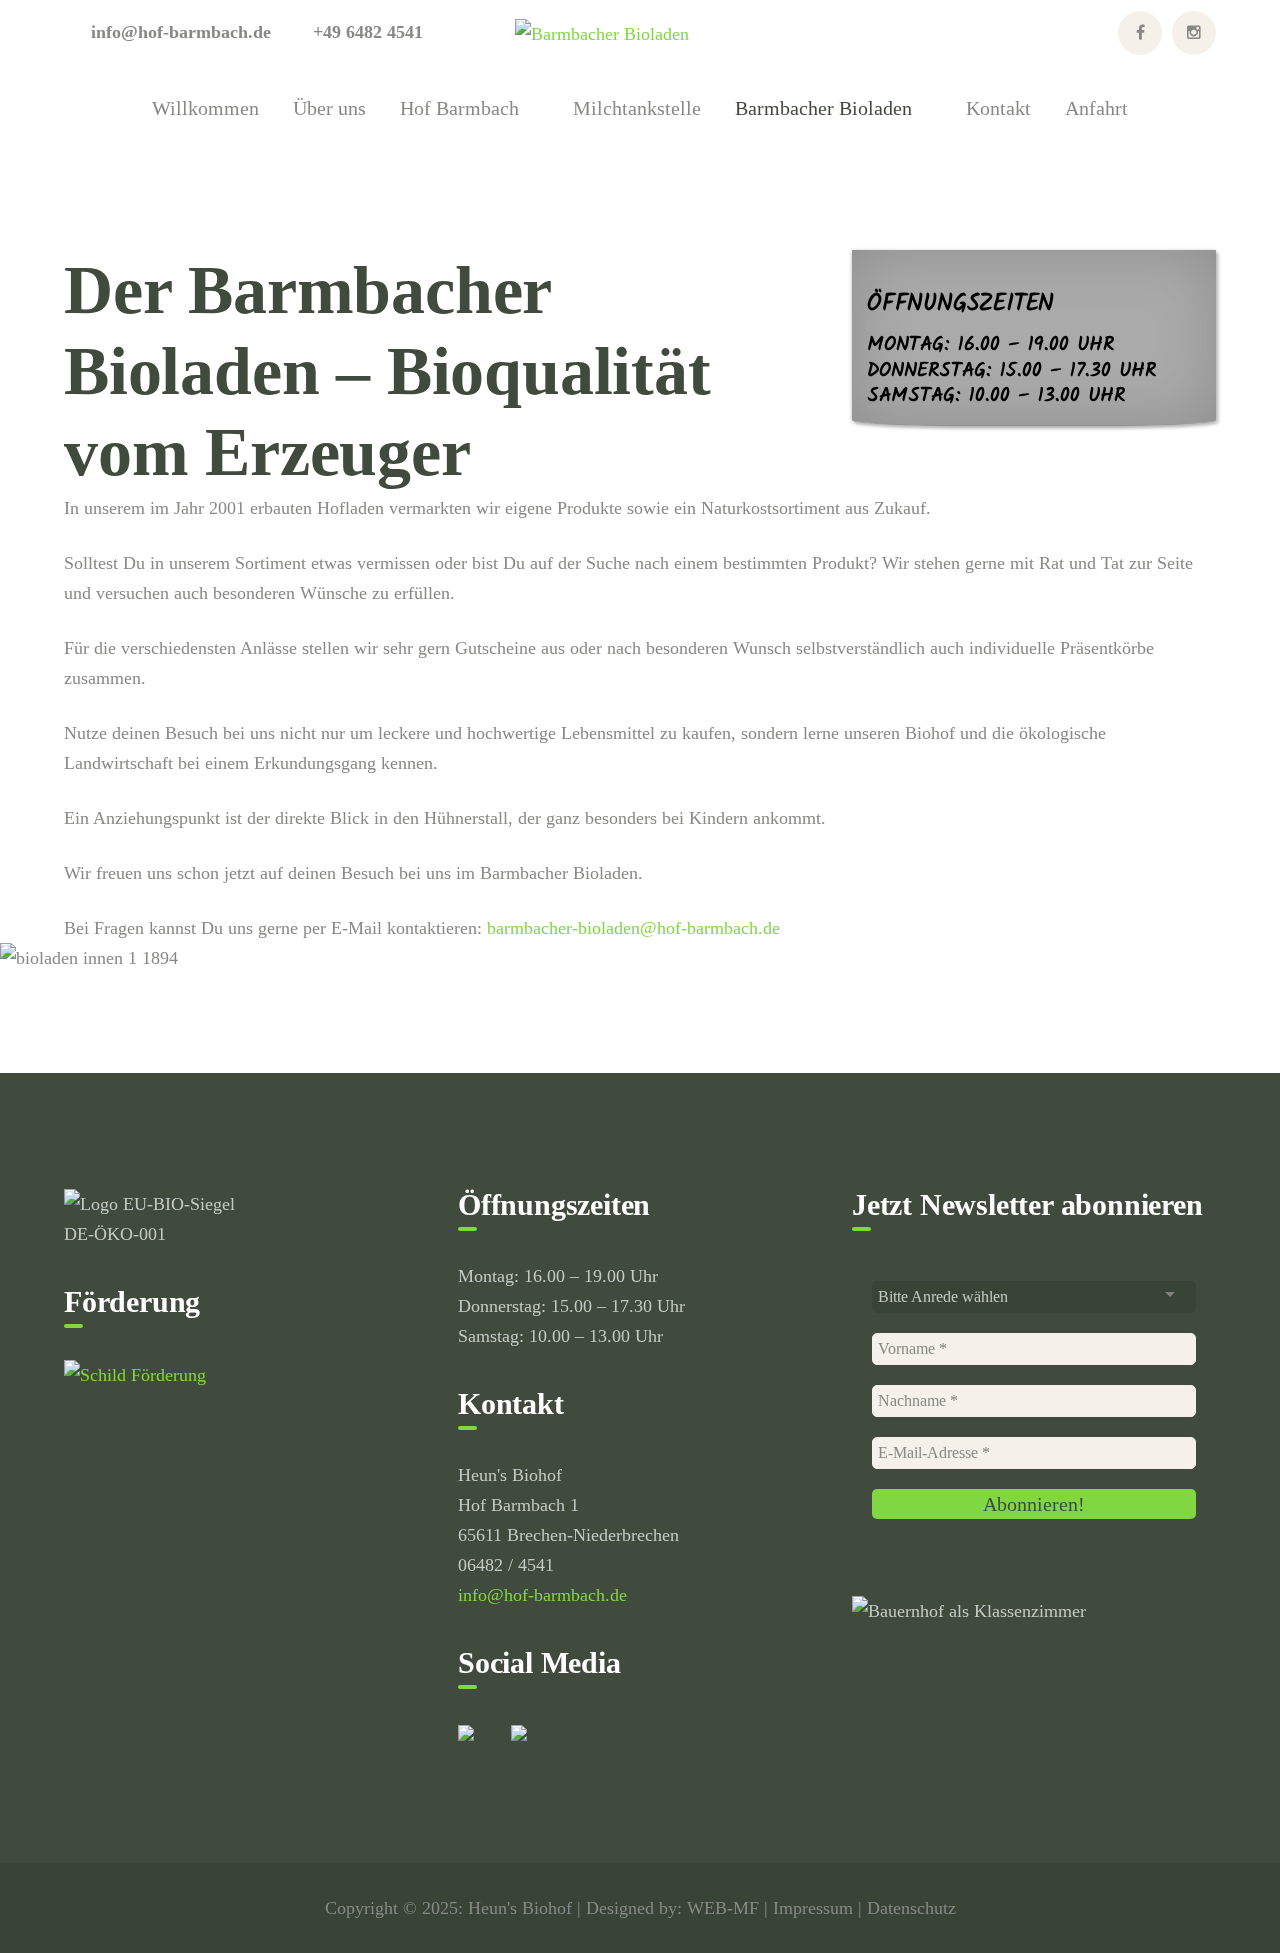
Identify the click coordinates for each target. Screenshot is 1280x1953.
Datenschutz (911, 1908)
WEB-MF (723, 1908)
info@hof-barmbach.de (542, 1595)
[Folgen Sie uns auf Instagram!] (535, 1749)
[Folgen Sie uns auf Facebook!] (482, 1749)
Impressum (813, 1908)
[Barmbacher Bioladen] (602, 32)
